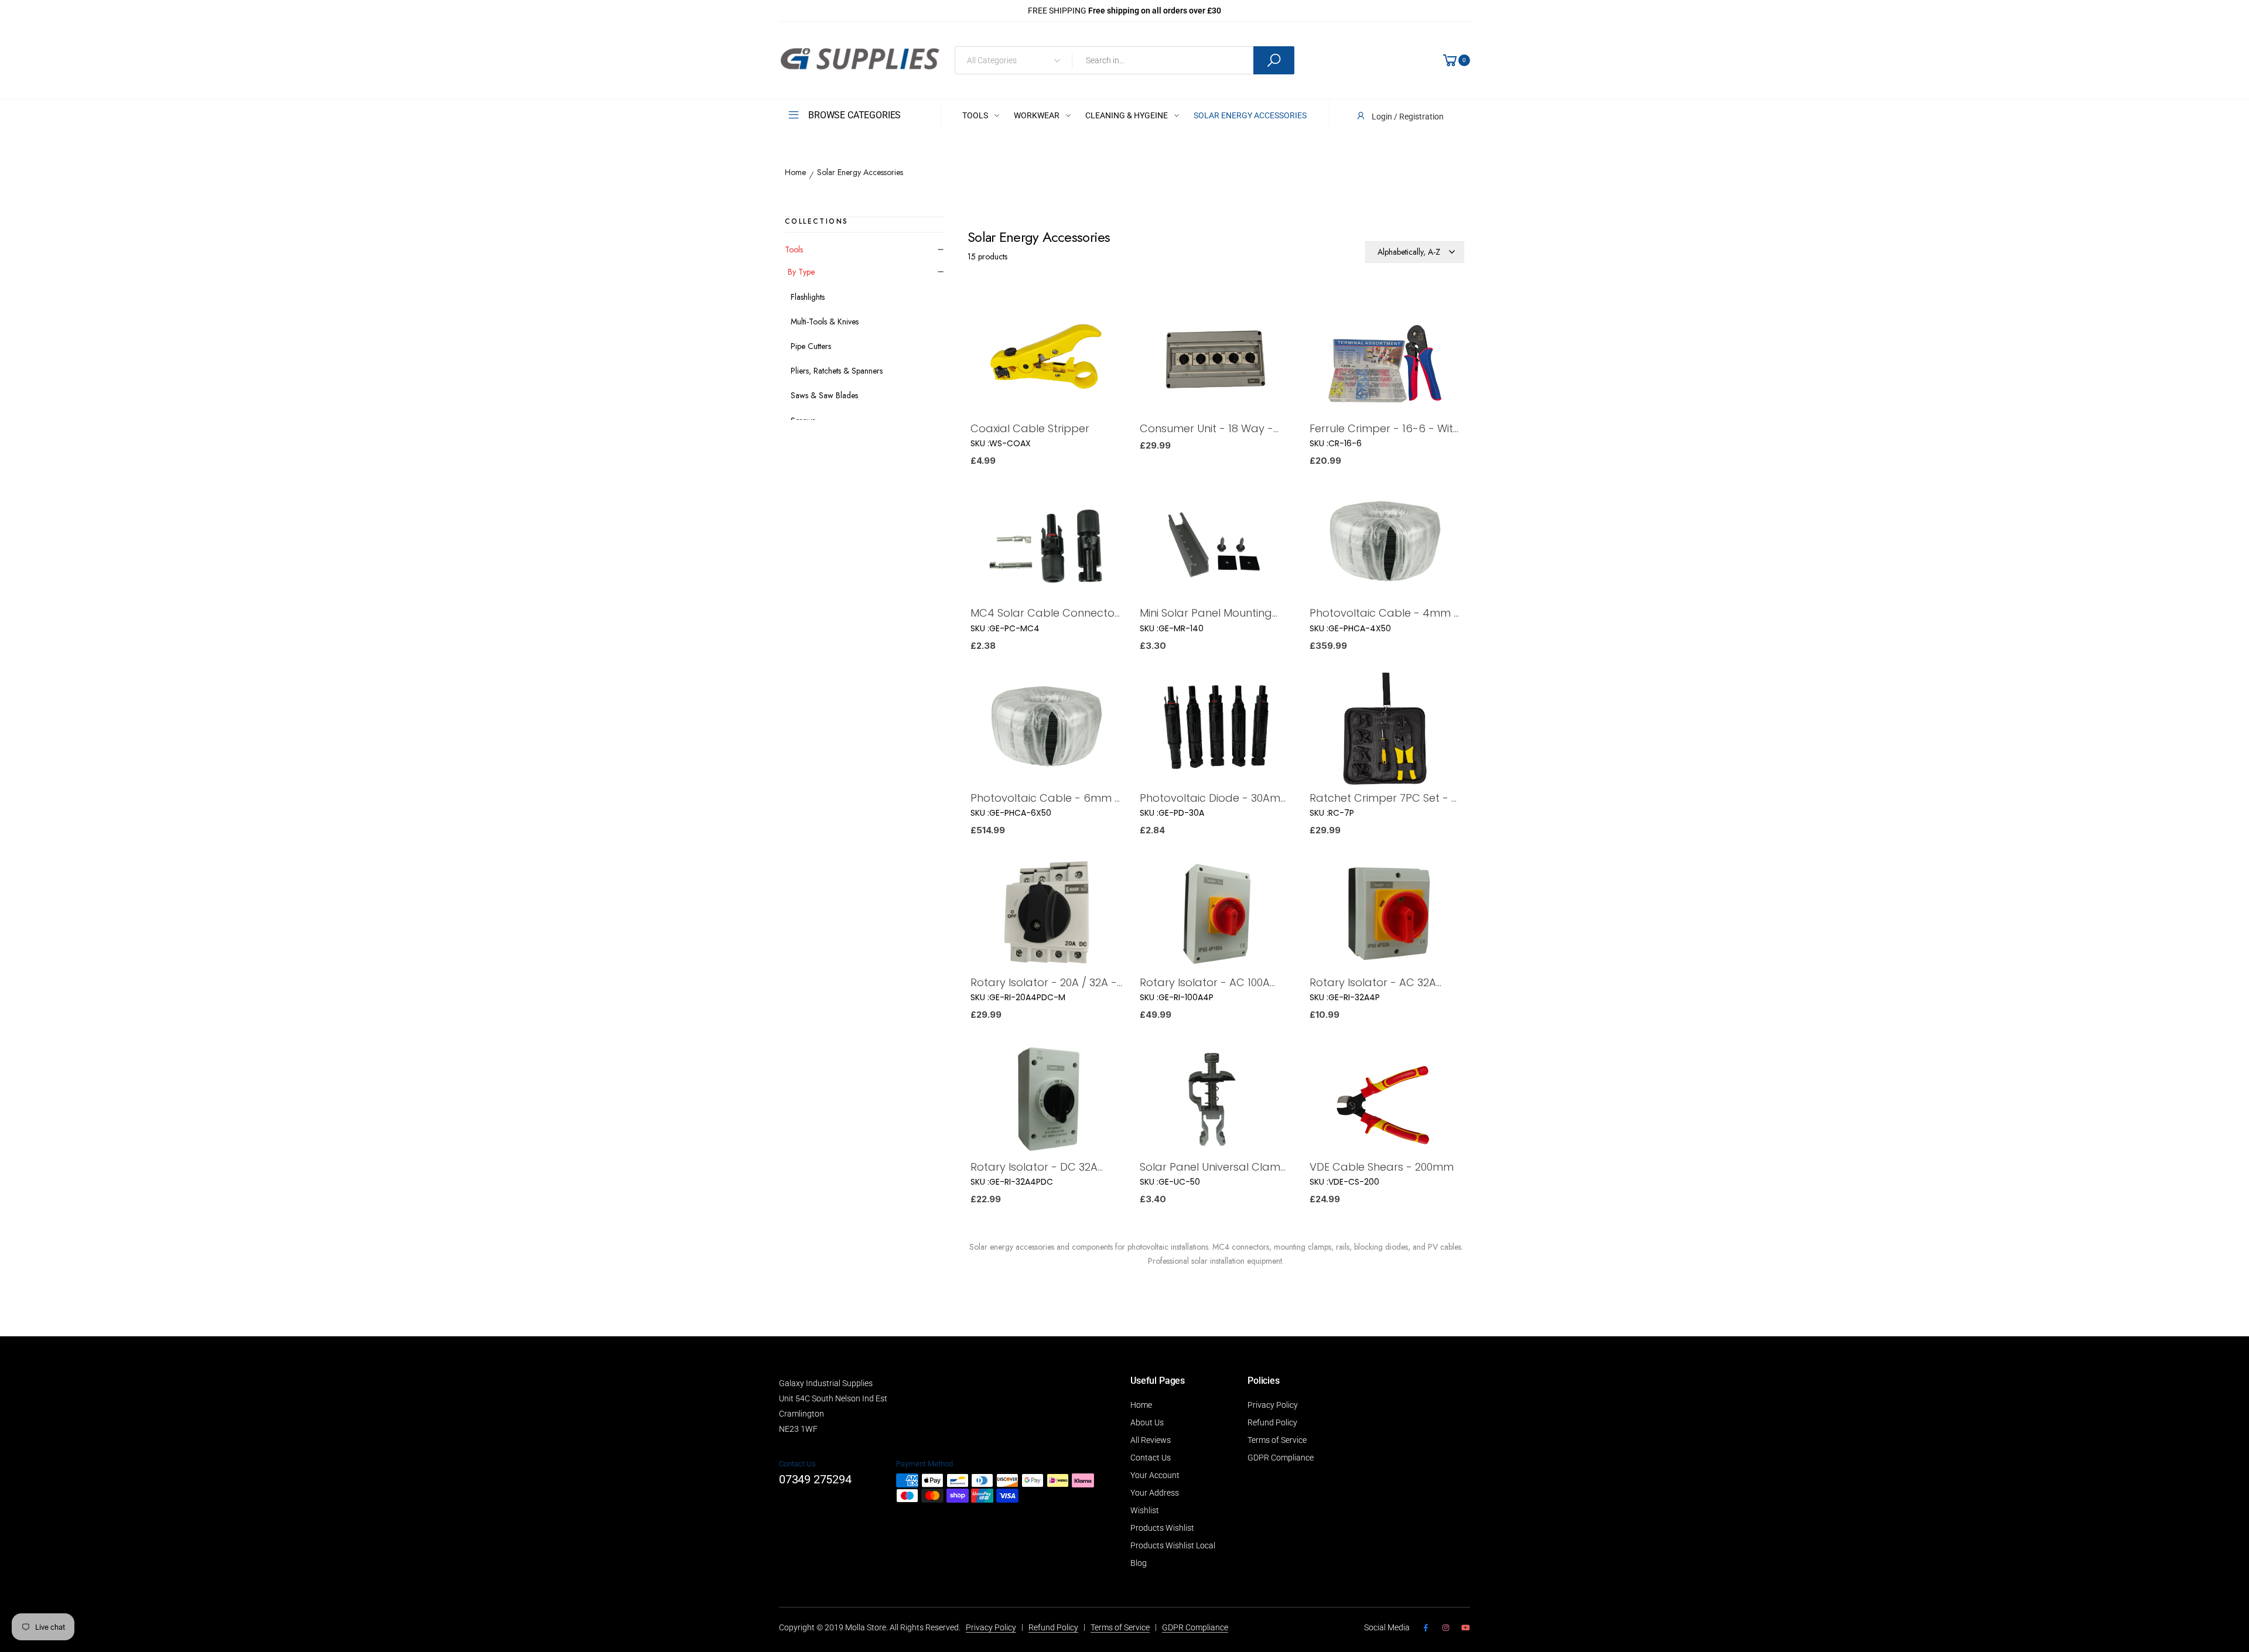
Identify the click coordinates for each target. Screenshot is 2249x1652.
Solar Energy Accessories (860, 173)
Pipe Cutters (811, 346)
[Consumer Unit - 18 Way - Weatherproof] (1216, 361)
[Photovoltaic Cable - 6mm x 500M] (1046, 731)
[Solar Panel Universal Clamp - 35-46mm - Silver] (1216, 1099)
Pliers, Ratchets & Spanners (837, 371)
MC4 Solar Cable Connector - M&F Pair (1045, 613)
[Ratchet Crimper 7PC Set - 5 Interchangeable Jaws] (1385, 731)
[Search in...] (1274, 60)
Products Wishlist (1162, 1528)
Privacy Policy (1273, 1405)
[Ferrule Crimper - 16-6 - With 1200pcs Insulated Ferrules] (1385, 361)
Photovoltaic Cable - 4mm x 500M (1384, 613)
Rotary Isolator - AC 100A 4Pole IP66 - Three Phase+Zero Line (1205, 982)
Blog (1139, 1563)
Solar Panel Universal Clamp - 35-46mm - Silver (1214, 1167)
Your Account (1155, 1475)
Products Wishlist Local (1173, 1545)
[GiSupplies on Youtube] (1466, 1628)
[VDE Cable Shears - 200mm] (1385, 1099)
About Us (1147, 1422)
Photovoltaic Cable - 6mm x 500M (1045, 798)
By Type (801, 272)
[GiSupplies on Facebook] (1426, 1628)
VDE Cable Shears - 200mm (1382, 1167)
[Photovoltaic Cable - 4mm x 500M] (1385, 545)
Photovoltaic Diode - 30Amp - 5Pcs (1214, 798)
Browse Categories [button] (855, 115)
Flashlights (808, 297)
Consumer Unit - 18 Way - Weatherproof (1206, 428)
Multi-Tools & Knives (825, 321)
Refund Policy (1272, 1422)
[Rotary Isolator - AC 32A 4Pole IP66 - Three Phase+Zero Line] (1385, 915)
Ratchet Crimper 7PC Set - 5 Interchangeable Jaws (1384, 798)
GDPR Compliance (1281, 1458)
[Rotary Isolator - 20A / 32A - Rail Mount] (1046, 915)
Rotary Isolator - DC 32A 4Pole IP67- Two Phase (1034, 1167)
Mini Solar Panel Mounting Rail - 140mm (1206, 613)
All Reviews (1151, 1440)
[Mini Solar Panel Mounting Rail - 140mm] (1216, 545)
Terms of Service (1277, 1440)
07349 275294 (815, 1479)
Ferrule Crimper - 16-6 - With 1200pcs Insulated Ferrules (1385, 428)
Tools (794, 249)
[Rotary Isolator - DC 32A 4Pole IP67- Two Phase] (1046, 1099)
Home (795, 173)
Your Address (1155, 1493)
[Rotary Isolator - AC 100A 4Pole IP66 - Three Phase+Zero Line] (1216, 915)
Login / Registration (1408, 117)
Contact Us (1151, 1458)
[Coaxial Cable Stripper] (1046, 361)
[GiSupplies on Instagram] (1445, 1628)
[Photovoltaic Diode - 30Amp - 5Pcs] (1216, 731)
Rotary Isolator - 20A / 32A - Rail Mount (1044, 982)
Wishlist (1145, 1510)
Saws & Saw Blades (824, 395)
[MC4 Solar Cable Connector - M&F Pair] (1046, 545)
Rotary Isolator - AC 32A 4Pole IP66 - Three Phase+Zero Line (1373, 982)
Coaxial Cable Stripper (1030, 428)
